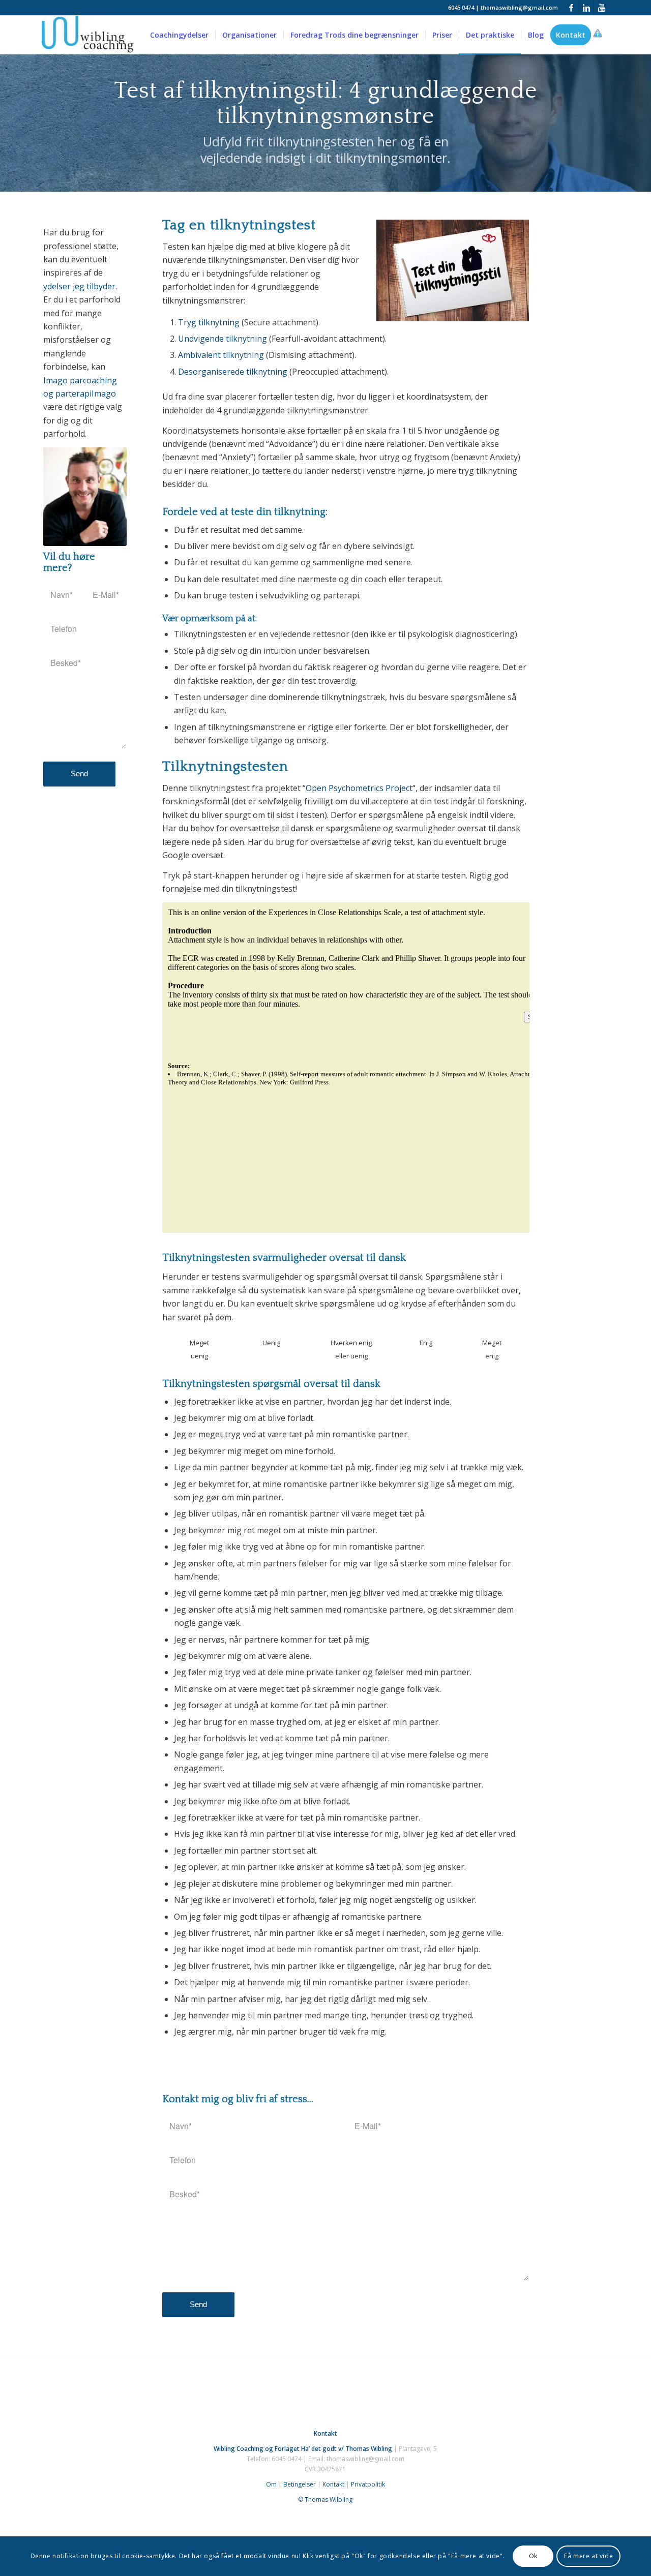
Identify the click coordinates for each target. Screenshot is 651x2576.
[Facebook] (571, 8)
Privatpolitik (368, 2484)
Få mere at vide (588, 2556)
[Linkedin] (586, 8)
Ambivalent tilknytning (221, 355)
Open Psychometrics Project (359, 788)
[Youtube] (602, 8)
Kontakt (333, 2484)
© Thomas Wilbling (325, 2499)
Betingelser (300, 2484)
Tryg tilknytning (209, 322)
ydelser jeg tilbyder (79, 286)
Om (271, 2484)
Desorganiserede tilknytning (233, 372)
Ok (533, 2556)
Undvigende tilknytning (223, 339)
